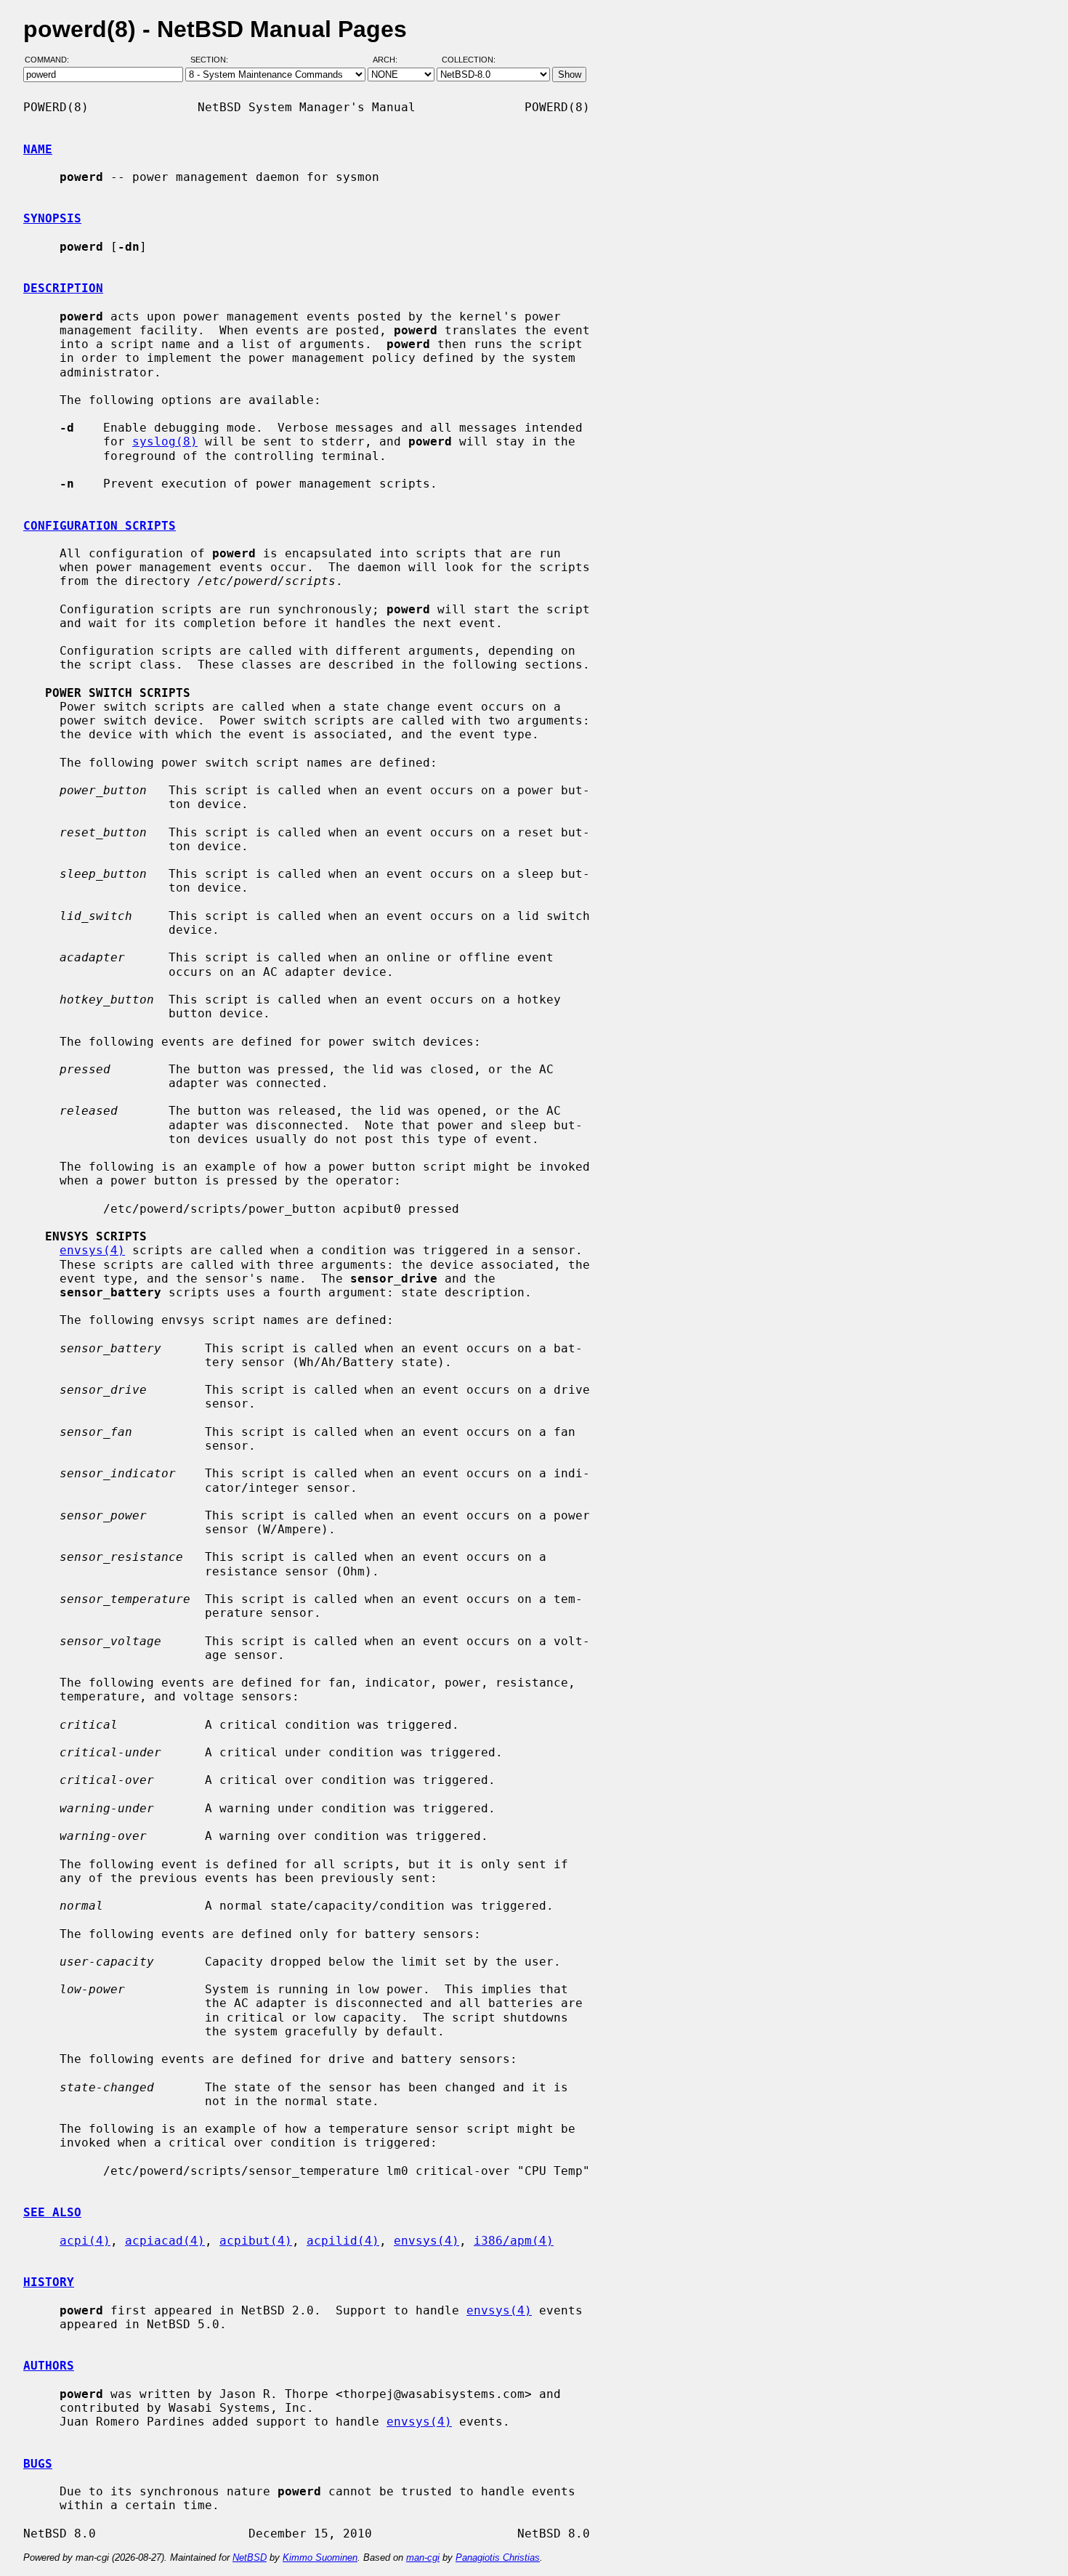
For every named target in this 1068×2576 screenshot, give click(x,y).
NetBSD (250, 2557)
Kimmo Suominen (320, 2557)
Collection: (469, 60)
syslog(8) (165, 441)
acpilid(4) (343, 2241)
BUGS (38, 2464)
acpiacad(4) (165, 2241)
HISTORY (49, 2282)
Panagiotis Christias (498, 2557)
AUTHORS (49, 2366)
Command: (51, 60)
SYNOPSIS (52, 218)
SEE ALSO (52, 2212)
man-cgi (423, 2557)
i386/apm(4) (514, 2241)
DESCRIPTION (63, 288)
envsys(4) (92, 1250)
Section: (213, 60)
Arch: (392, 60)
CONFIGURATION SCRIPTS (100, 526)
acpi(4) (85, 2241)
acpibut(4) (256, 2241)
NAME (38, 149)
